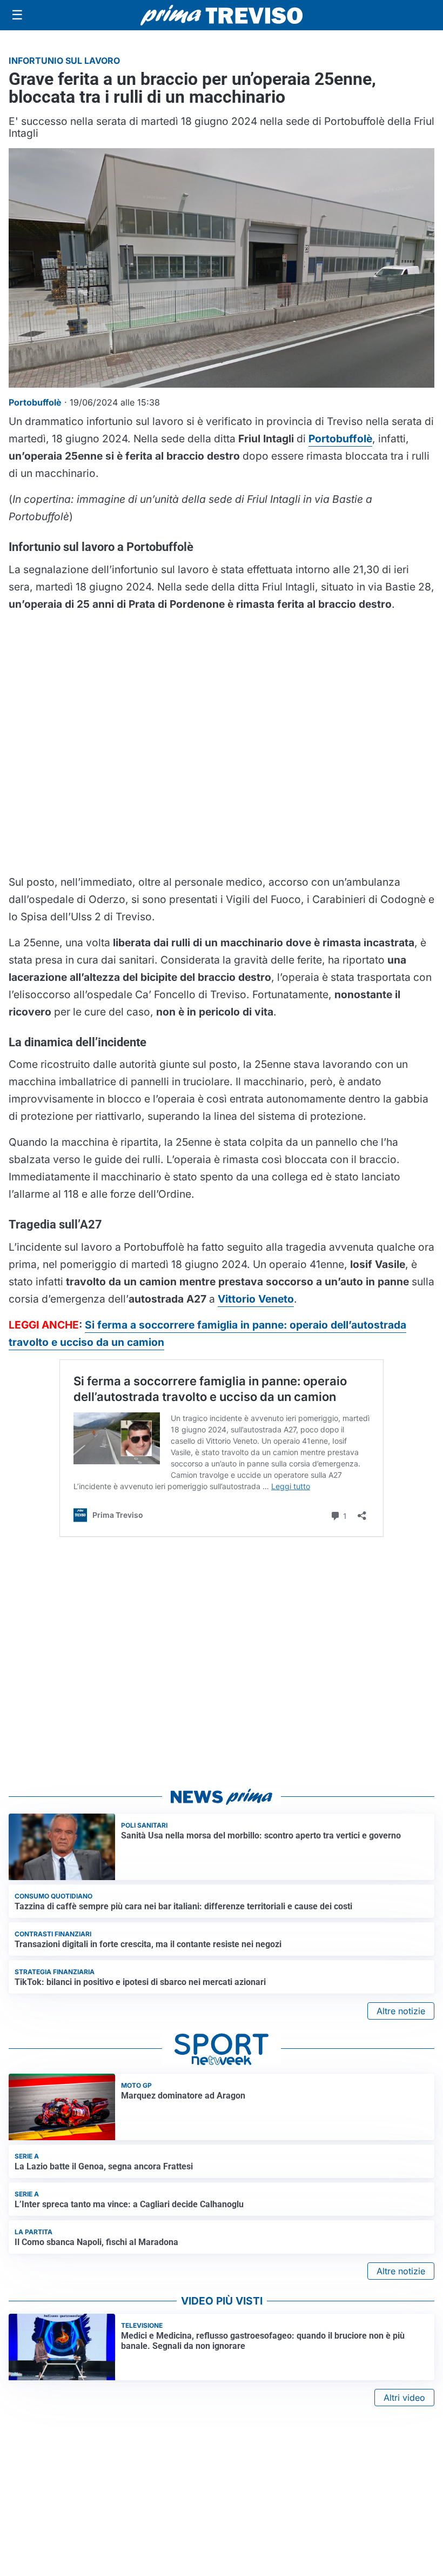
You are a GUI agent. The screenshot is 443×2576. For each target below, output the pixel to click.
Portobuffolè (340, 439)
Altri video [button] (404, 2398)
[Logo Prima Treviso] (222, 15)
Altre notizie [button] (401, 2011)
